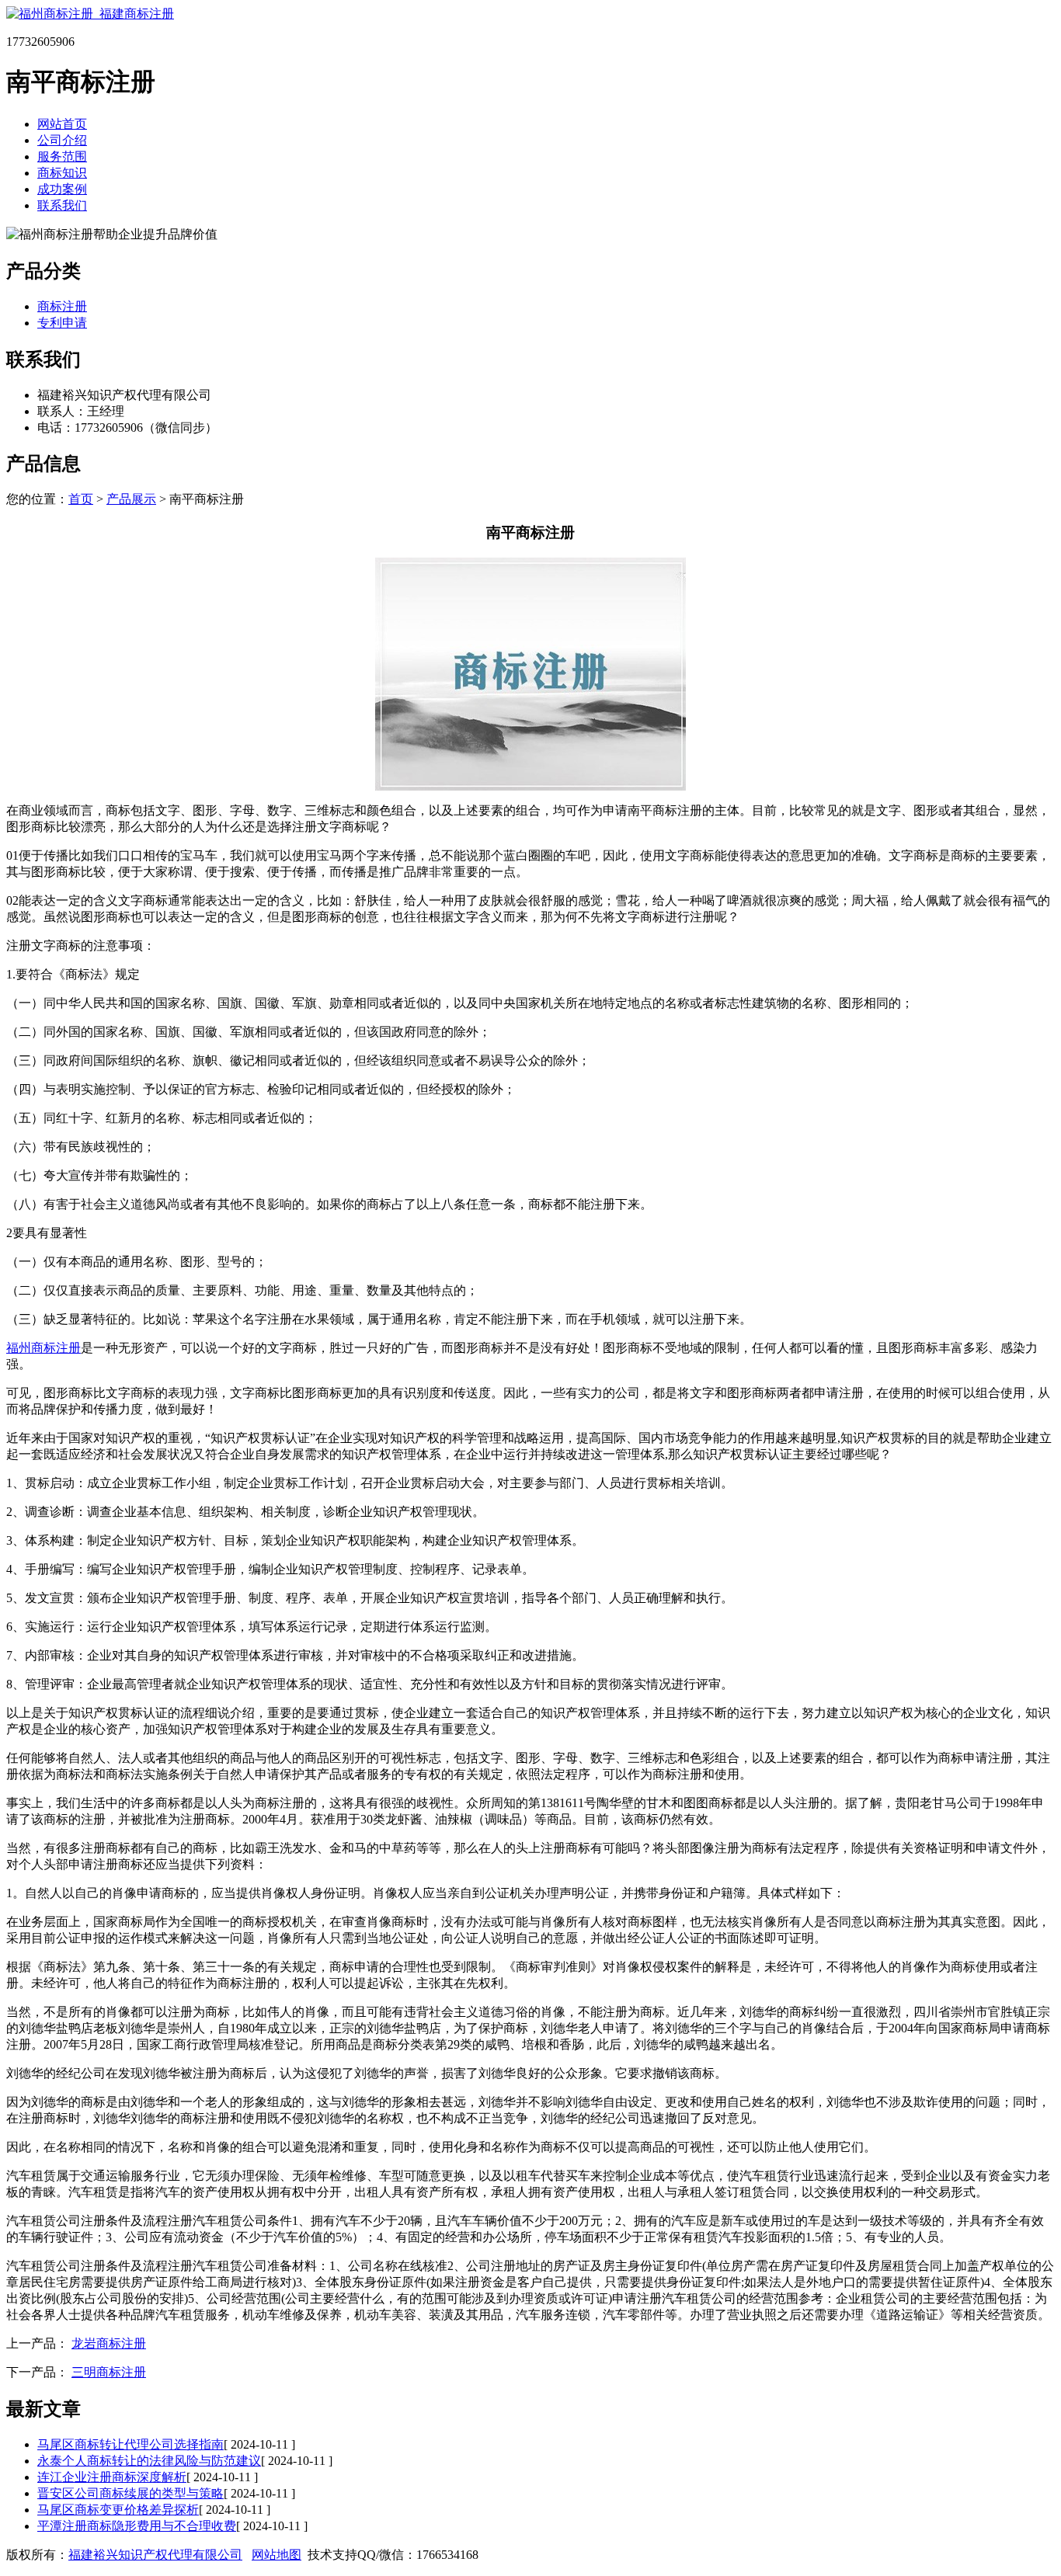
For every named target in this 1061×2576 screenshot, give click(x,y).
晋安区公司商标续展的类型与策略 (130, 2493)
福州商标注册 (43, 1348)
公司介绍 (62, 140)
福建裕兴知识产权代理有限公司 (155, 2555)
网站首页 (62, 124)
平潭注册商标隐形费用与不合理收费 (137, 2526)
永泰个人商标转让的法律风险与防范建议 (149, 2461)
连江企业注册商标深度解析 (112, 2477)
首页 (81, 499)
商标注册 (62, 306)
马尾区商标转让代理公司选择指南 (130, 2444)
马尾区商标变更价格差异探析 (118, 2510)
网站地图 (277, 2555)
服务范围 (62, 156)
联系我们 (62, 205)
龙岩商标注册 (109, 2343)
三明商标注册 (109, 2372)
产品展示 (131, 499)
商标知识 (62, 173)
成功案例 (62, 189)
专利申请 (62, 323)
